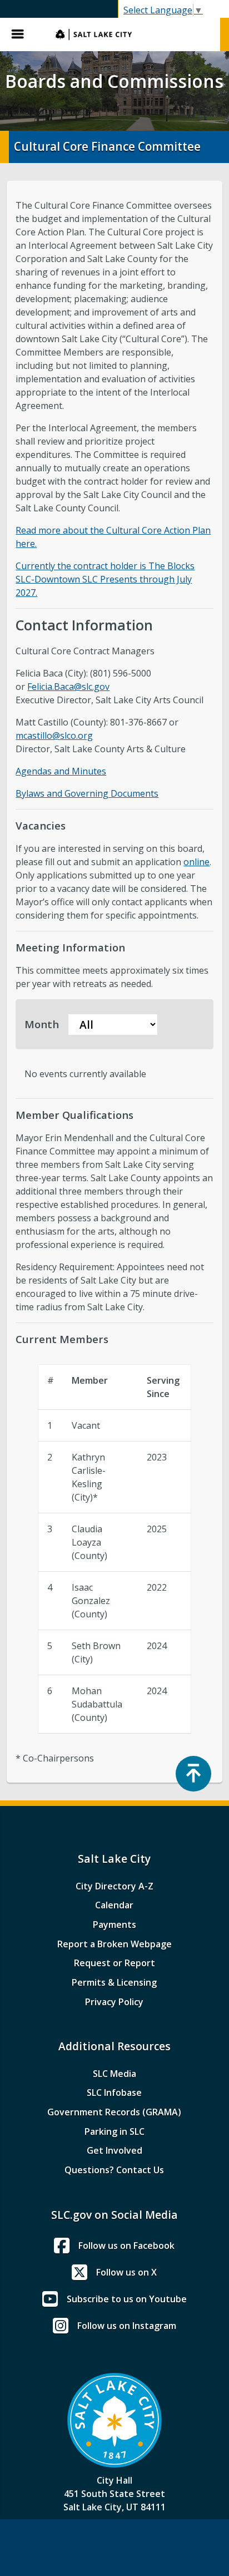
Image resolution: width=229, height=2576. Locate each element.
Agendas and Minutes (61, 771)
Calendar (114, 1905)
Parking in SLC (114, 2131)
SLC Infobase (114, 2093)
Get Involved (114, 2150)
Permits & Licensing (114, 1982)
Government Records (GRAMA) (114, 2112)
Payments (114, 1924)
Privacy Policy (114, 2002)
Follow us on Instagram (127, 2326)
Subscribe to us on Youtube (127, 2299)
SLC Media (114, 2074)
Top (193, 1774)
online (196, 862)
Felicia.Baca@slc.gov (68, 687)
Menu (22, 34)
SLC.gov (132, 34)
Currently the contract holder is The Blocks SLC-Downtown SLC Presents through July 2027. (105, 579)
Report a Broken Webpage (114, 1944)
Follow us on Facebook (126, 2246)
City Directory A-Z (114, 1886)
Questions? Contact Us (114, 2170)
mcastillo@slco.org (54, 736)
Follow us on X (126, 2272)
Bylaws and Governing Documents (87, 793)
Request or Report (114, 1963)
